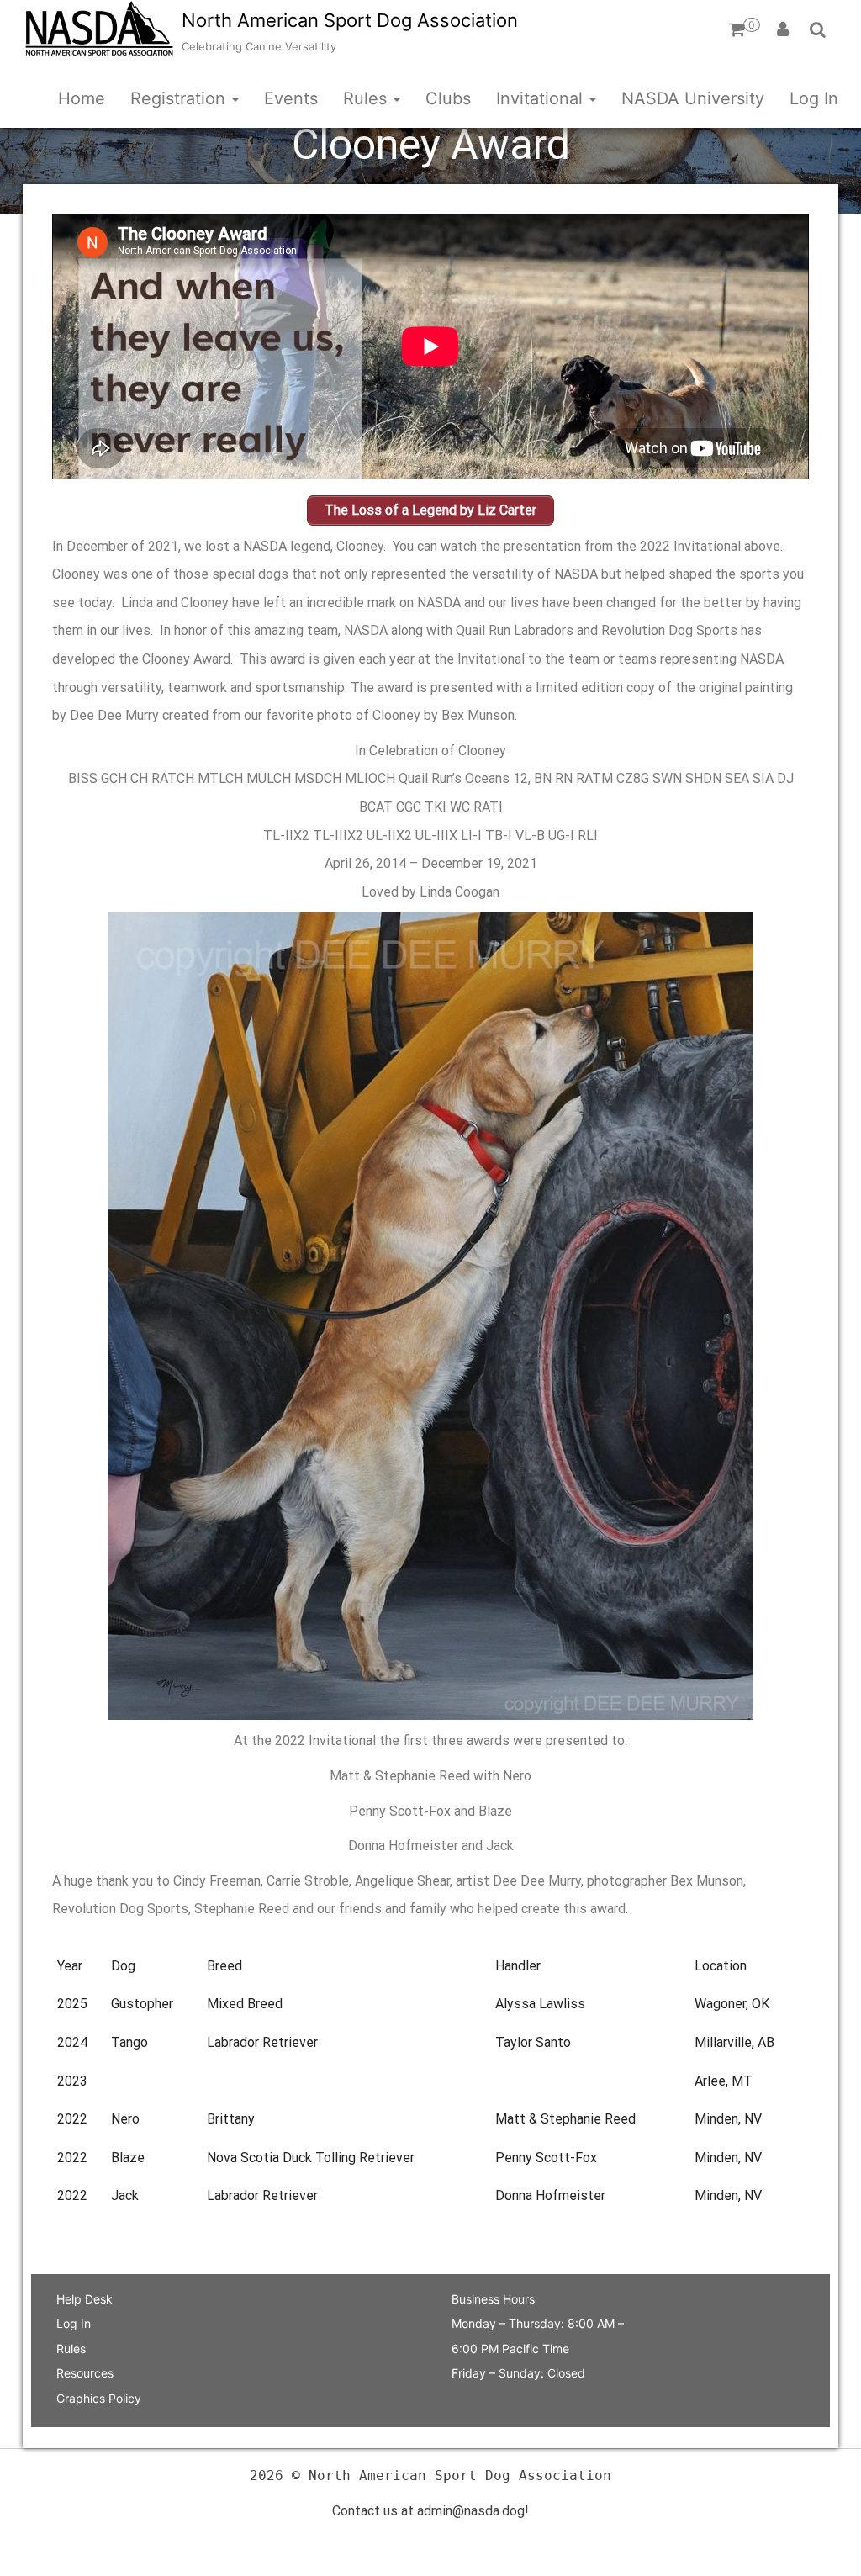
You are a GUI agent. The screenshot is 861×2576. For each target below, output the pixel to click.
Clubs (448, 98)
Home (82, 98)
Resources (85, 2373)
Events (291, 98)
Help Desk (85, 2299)
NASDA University (693, 98)
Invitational (542, 98)
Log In (814, 98)
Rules (367, 98)
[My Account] (783, 29)
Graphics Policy (99, 2398)
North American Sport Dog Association (350, 20)
